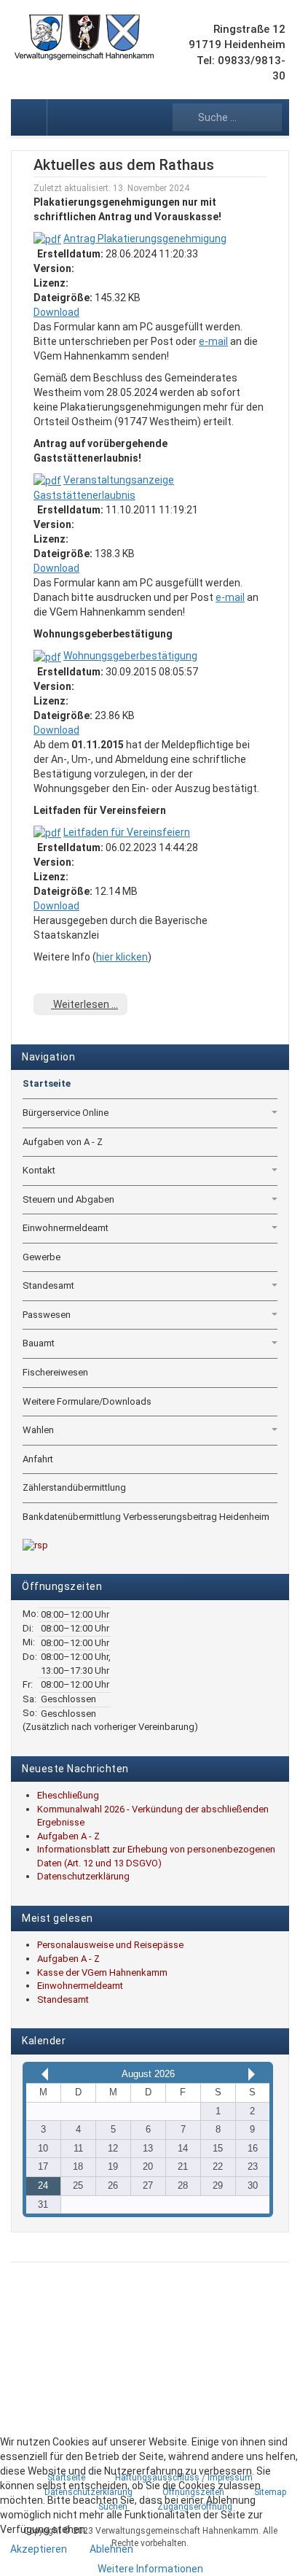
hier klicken (122, 957)
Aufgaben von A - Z (63, 1142)
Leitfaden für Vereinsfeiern (127, 832)
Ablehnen (111, 2549)
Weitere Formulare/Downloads (87, 1401)
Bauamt (39, 1343)
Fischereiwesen (55, 1372)
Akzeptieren (39, 2549)
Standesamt (48, 1285)
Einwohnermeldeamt (66, 1228)
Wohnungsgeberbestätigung (130, 656)
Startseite (47, 1083)
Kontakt (39, 1170)
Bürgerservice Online (66, 1113)
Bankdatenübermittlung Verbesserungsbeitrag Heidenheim (146, 1517)
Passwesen (47, 1315)
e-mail (213, 341)
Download (56, 312)
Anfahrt (38, 1459)
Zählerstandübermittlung (74, 1487)
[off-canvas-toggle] (29, 117)
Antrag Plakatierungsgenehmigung (145, 238)
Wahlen (38, 1430)
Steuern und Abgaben (68, 1199)
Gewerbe (42, 1257)
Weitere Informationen (150, 2569)
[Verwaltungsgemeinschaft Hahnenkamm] (84, 38)
